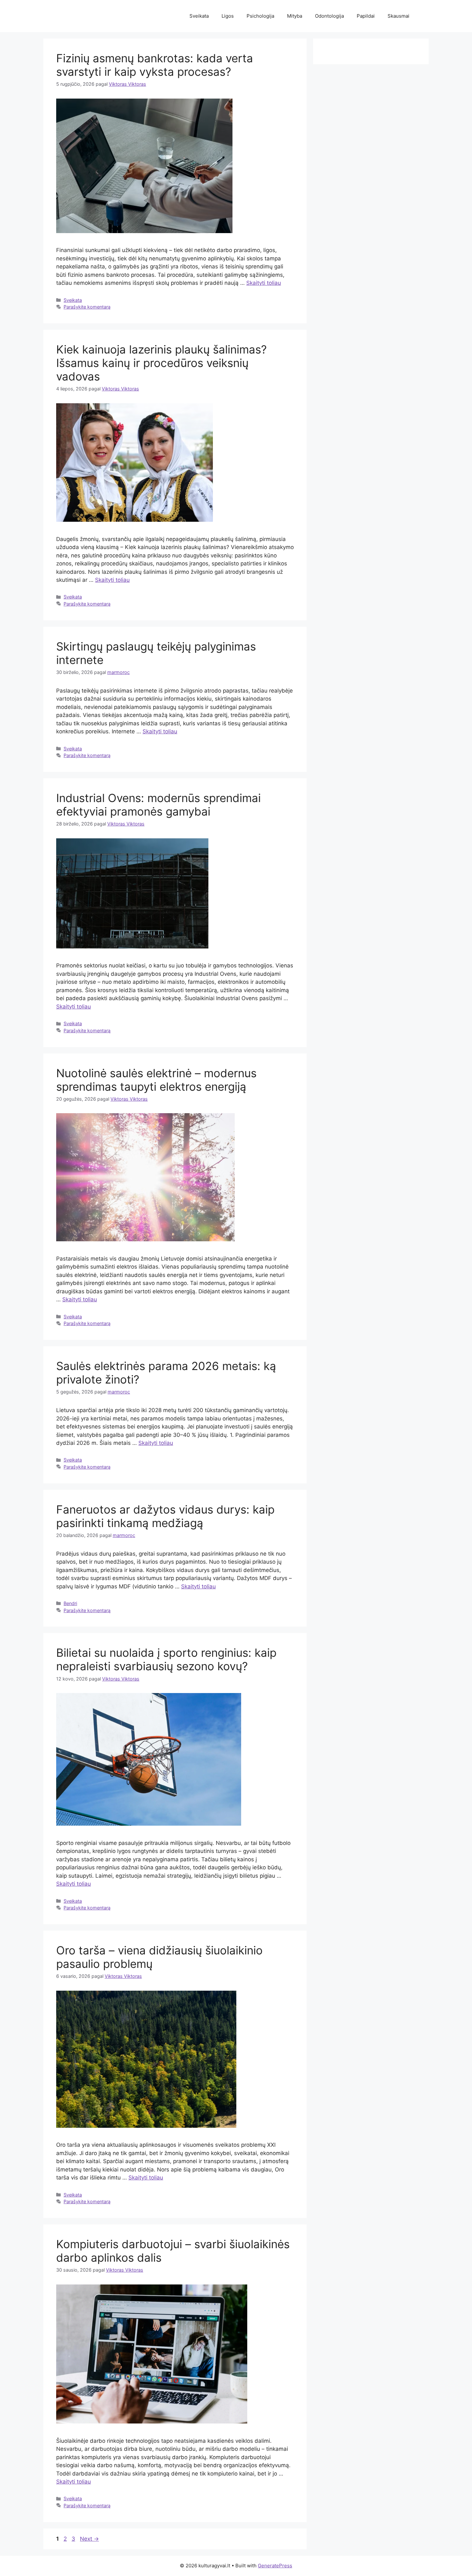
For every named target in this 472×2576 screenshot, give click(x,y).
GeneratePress (275, 2566)
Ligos (228, 16)
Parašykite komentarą (87, 307)
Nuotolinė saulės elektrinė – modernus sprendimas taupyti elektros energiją (156, 1080)
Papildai (366, 16)
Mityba (295, 16)
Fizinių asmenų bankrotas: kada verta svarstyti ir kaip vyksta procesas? (155, 65)
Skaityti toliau (264, 283)
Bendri (70, 1603)
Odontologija (329, 16)
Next (89, 2539)
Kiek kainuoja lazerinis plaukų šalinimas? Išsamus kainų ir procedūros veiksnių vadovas (162, 363)
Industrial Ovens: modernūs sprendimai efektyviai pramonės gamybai (158, 805)
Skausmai (398, 16)
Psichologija (260, 16)
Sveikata (199, 16)
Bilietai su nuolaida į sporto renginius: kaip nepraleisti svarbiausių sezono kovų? (166, 1659)
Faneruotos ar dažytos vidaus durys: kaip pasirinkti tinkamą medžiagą (165, 1516)
